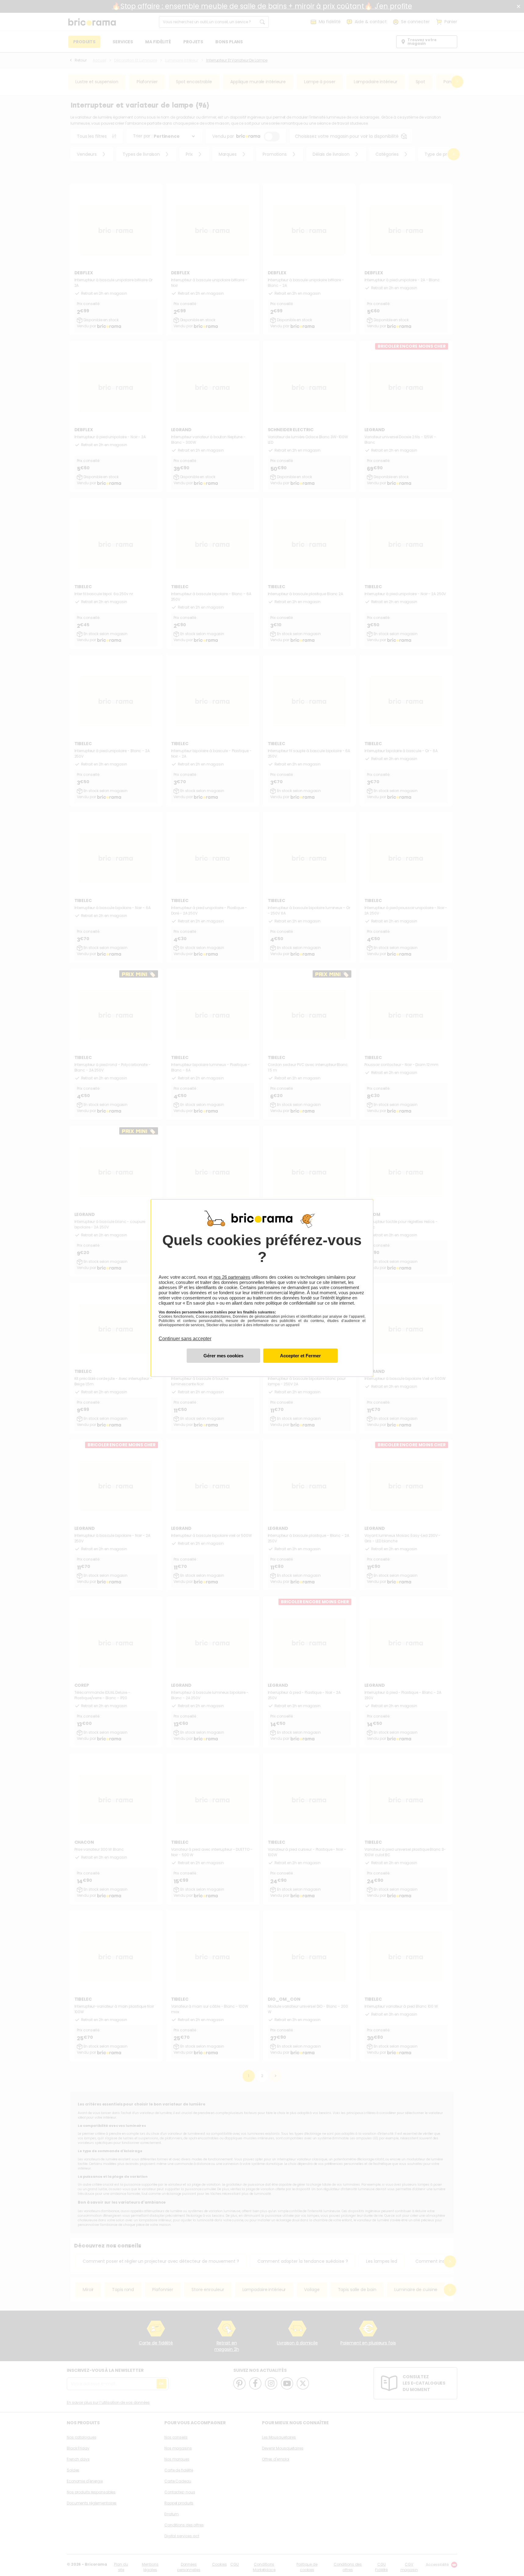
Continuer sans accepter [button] (185, 1335)
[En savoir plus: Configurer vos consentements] (223, 1356)
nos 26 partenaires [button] (232, 1277)
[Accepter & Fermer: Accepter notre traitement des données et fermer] (300, 1356)
